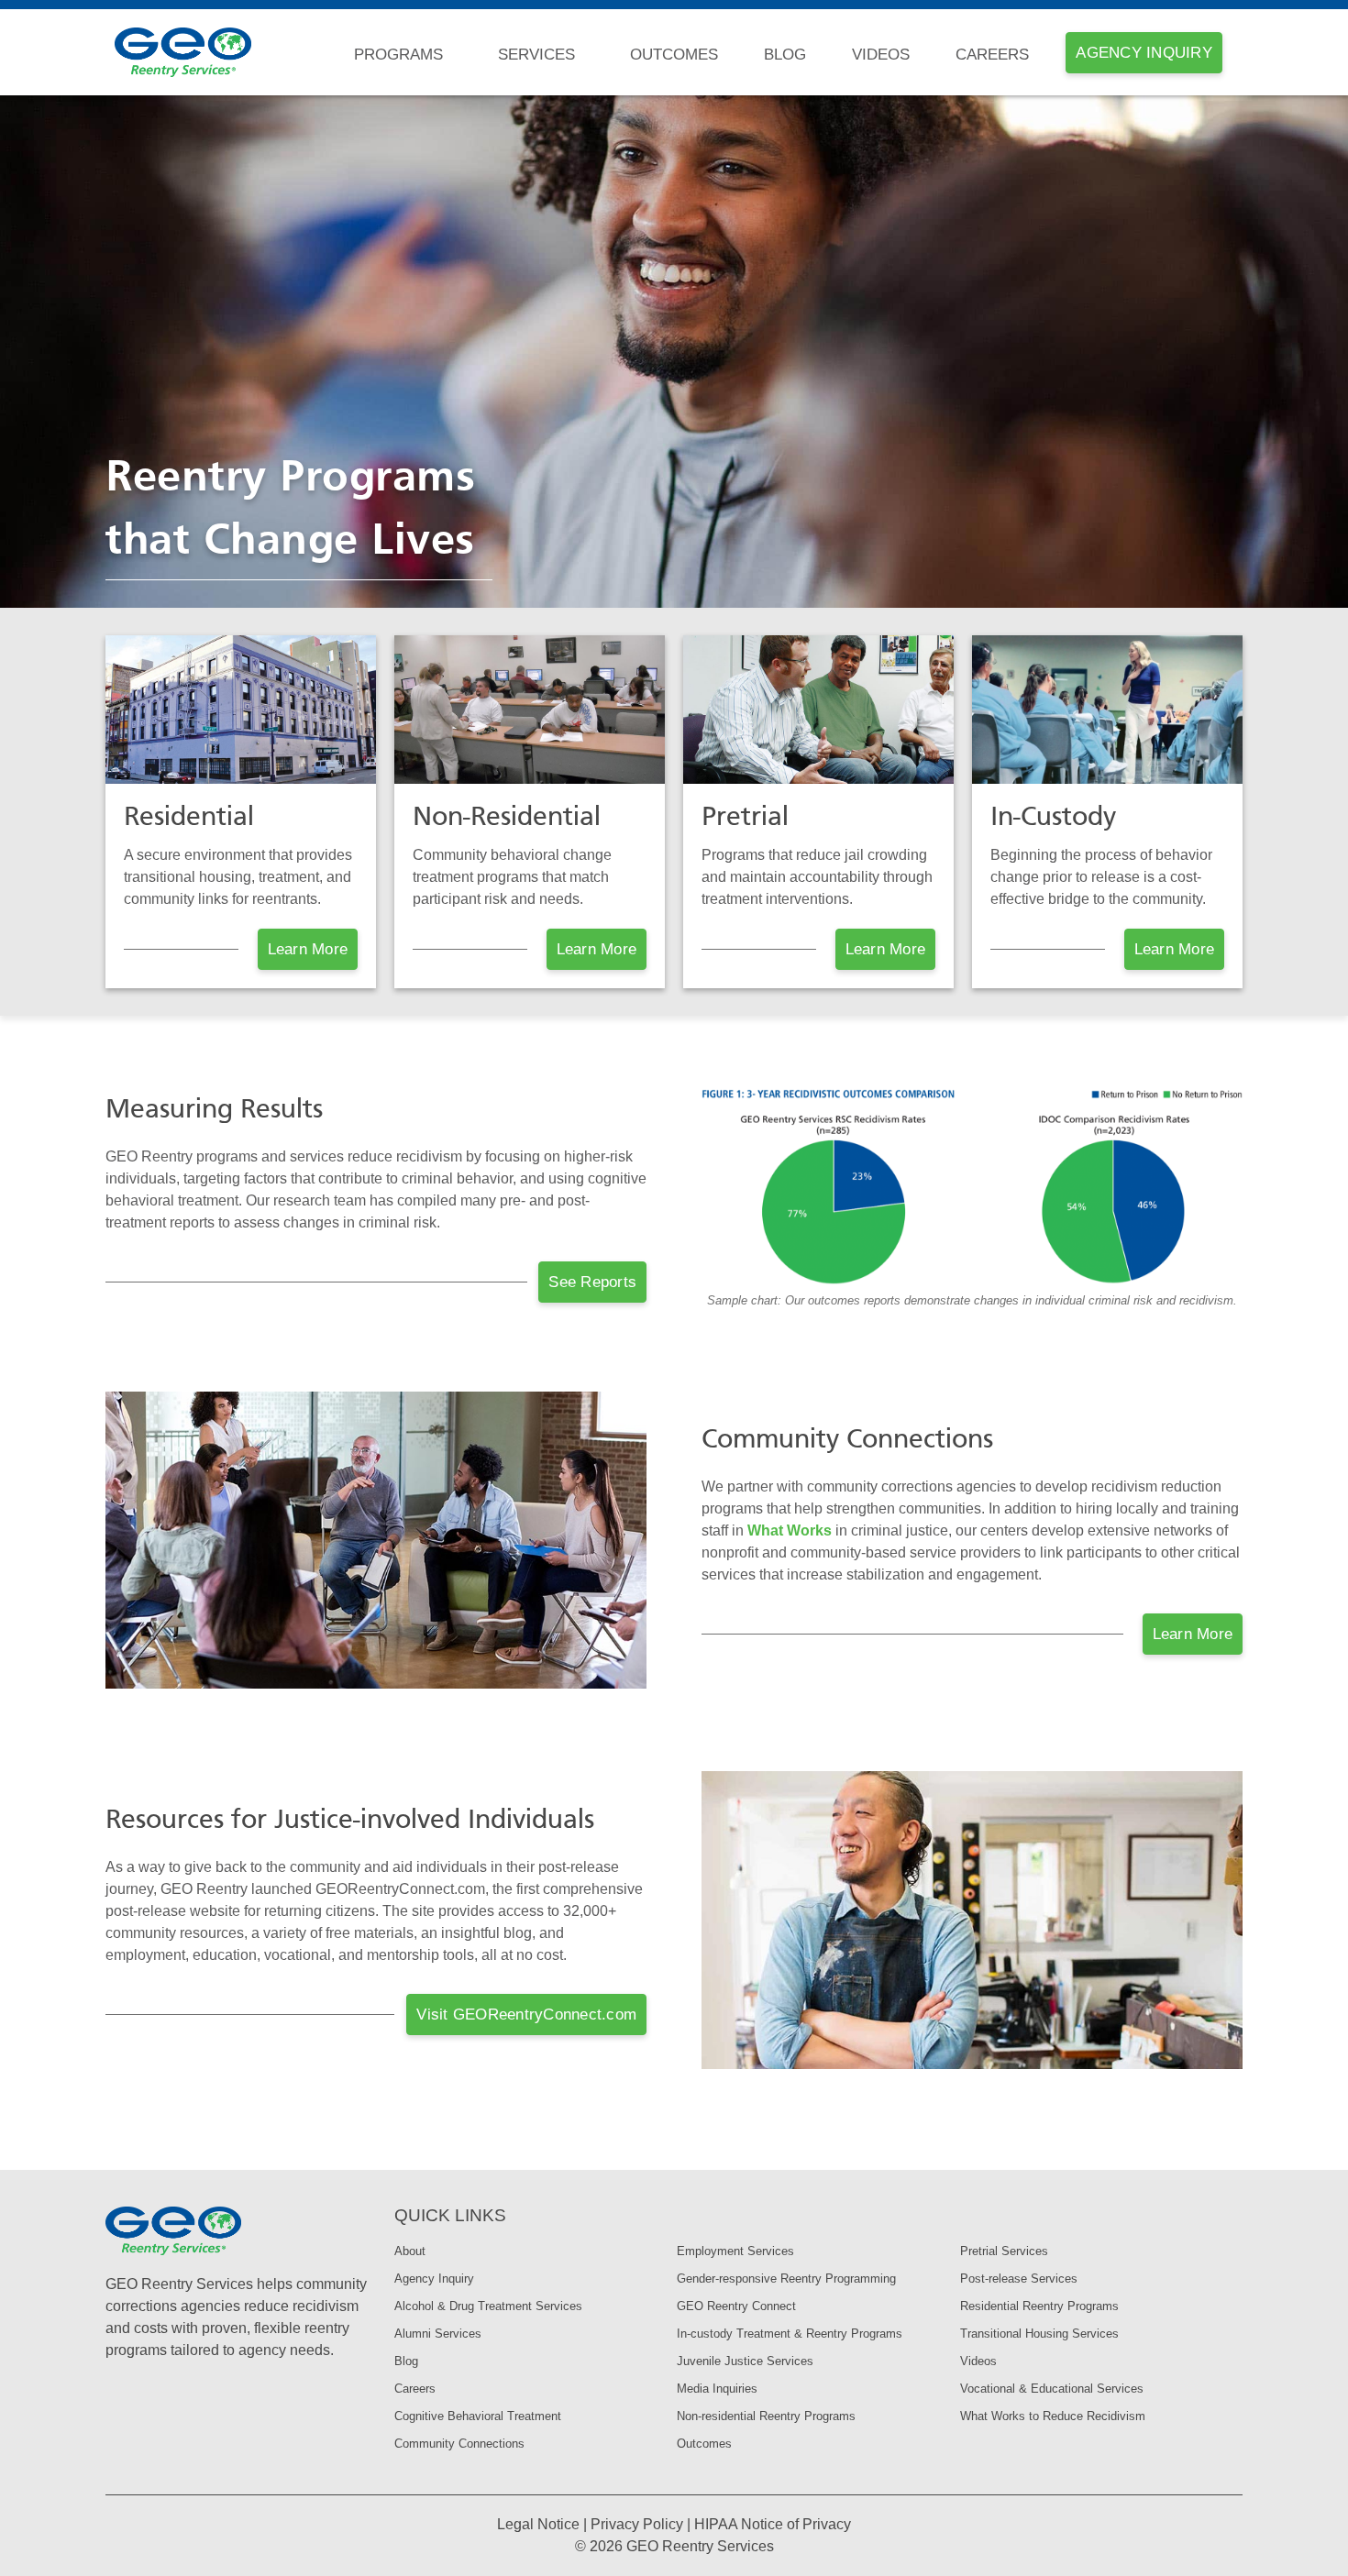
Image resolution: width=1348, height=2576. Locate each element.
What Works (790, 1530)
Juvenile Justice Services (745, 2361)
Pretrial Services (1004, 2251)
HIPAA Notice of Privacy (773, 2524)
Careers (992, 55)
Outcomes (674, 55)
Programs (398, 55)
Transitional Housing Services (1039, 2334)
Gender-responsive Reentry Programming (786, 2279)
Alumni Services (438, 2334)
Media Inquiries (717, 2389)
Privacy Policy (637, 2524)
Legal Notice (538, 2524)
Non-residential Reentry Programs (766, 2416)
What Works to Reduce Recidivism (1053, 2416)
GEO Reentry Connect (736, 2306)
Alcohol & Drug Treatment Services (488, 2306)
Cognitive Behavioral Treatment (478, 2416)
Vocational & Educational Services (1052, 2389)
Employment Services (735, 2251)
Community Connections (459, 2444)
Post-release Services (1019, 2279)
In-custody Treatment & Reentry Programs (790, 2334)
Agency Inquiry (434, 2279)
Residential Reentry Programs (1039, 2306)
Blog (785, 55)
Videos (881, 55)
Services (536, 55)
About (410, 2251)
